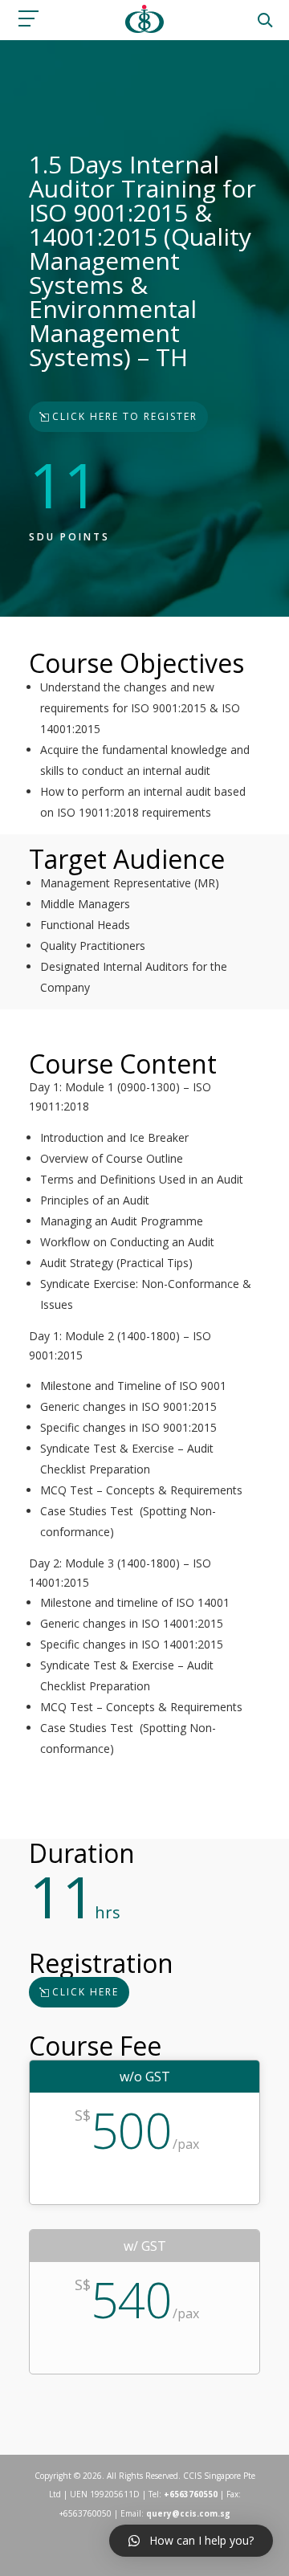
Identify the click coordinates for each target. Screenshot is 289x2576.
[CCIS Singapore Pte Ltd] (144, 29)
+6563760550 (191, 2494)
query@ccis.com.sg (188, 2513)
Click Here (85, 1992)
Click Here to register (125, 416)
